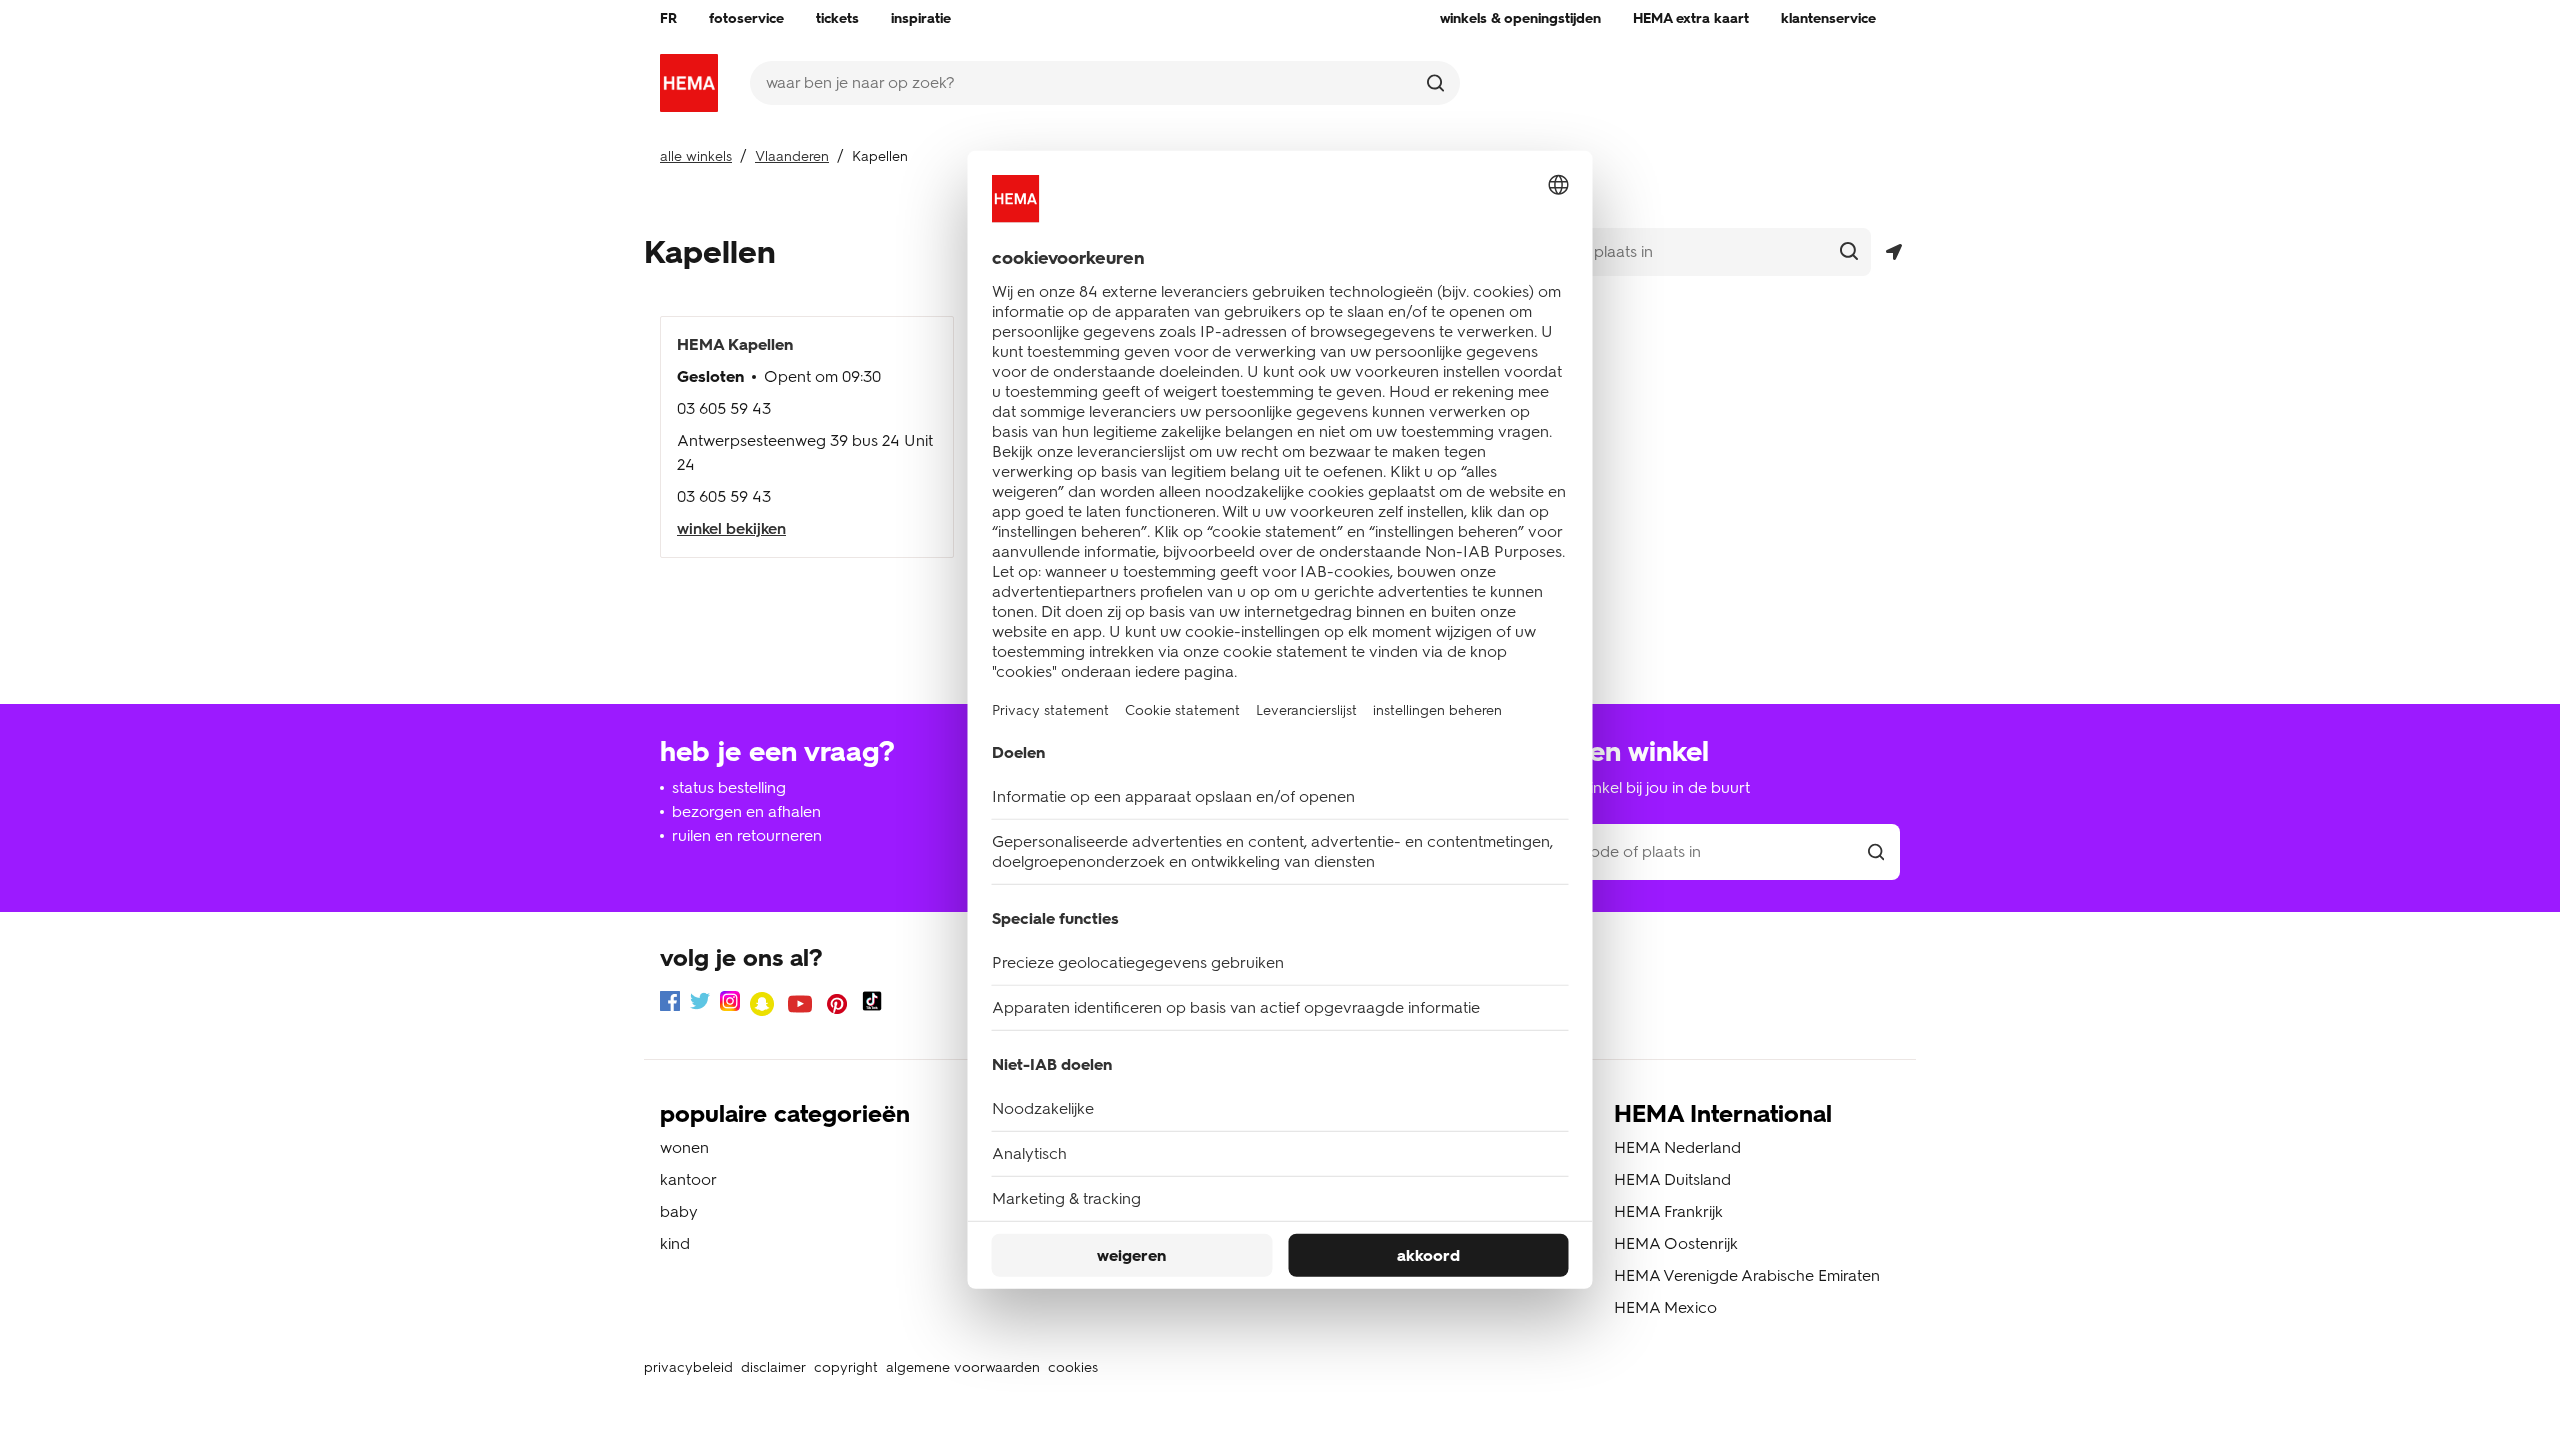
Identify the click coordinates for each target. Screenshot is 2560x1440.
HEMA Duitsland (1672, 1179)
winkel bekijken (731, 528)
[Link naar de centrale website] (689, 83)
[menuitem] (668, 19)
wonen (684, 1147)
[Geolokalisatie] (1893, 252)
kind (675, 1243)
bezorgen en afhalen (746, 811)
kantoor (688, 1179)
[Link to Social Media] (670, 1004)
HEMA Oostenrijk (1676, 1243)
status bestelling (729, 787)
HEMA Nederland (1677, 1147)
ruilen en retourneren (747, 835)
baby (679, 1211)
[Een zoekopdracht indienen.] (1435, 83)
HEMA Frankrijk (1668, 1211)
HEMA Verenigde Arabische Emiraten (1747, 1275)
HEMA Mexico (1665, 1307)
